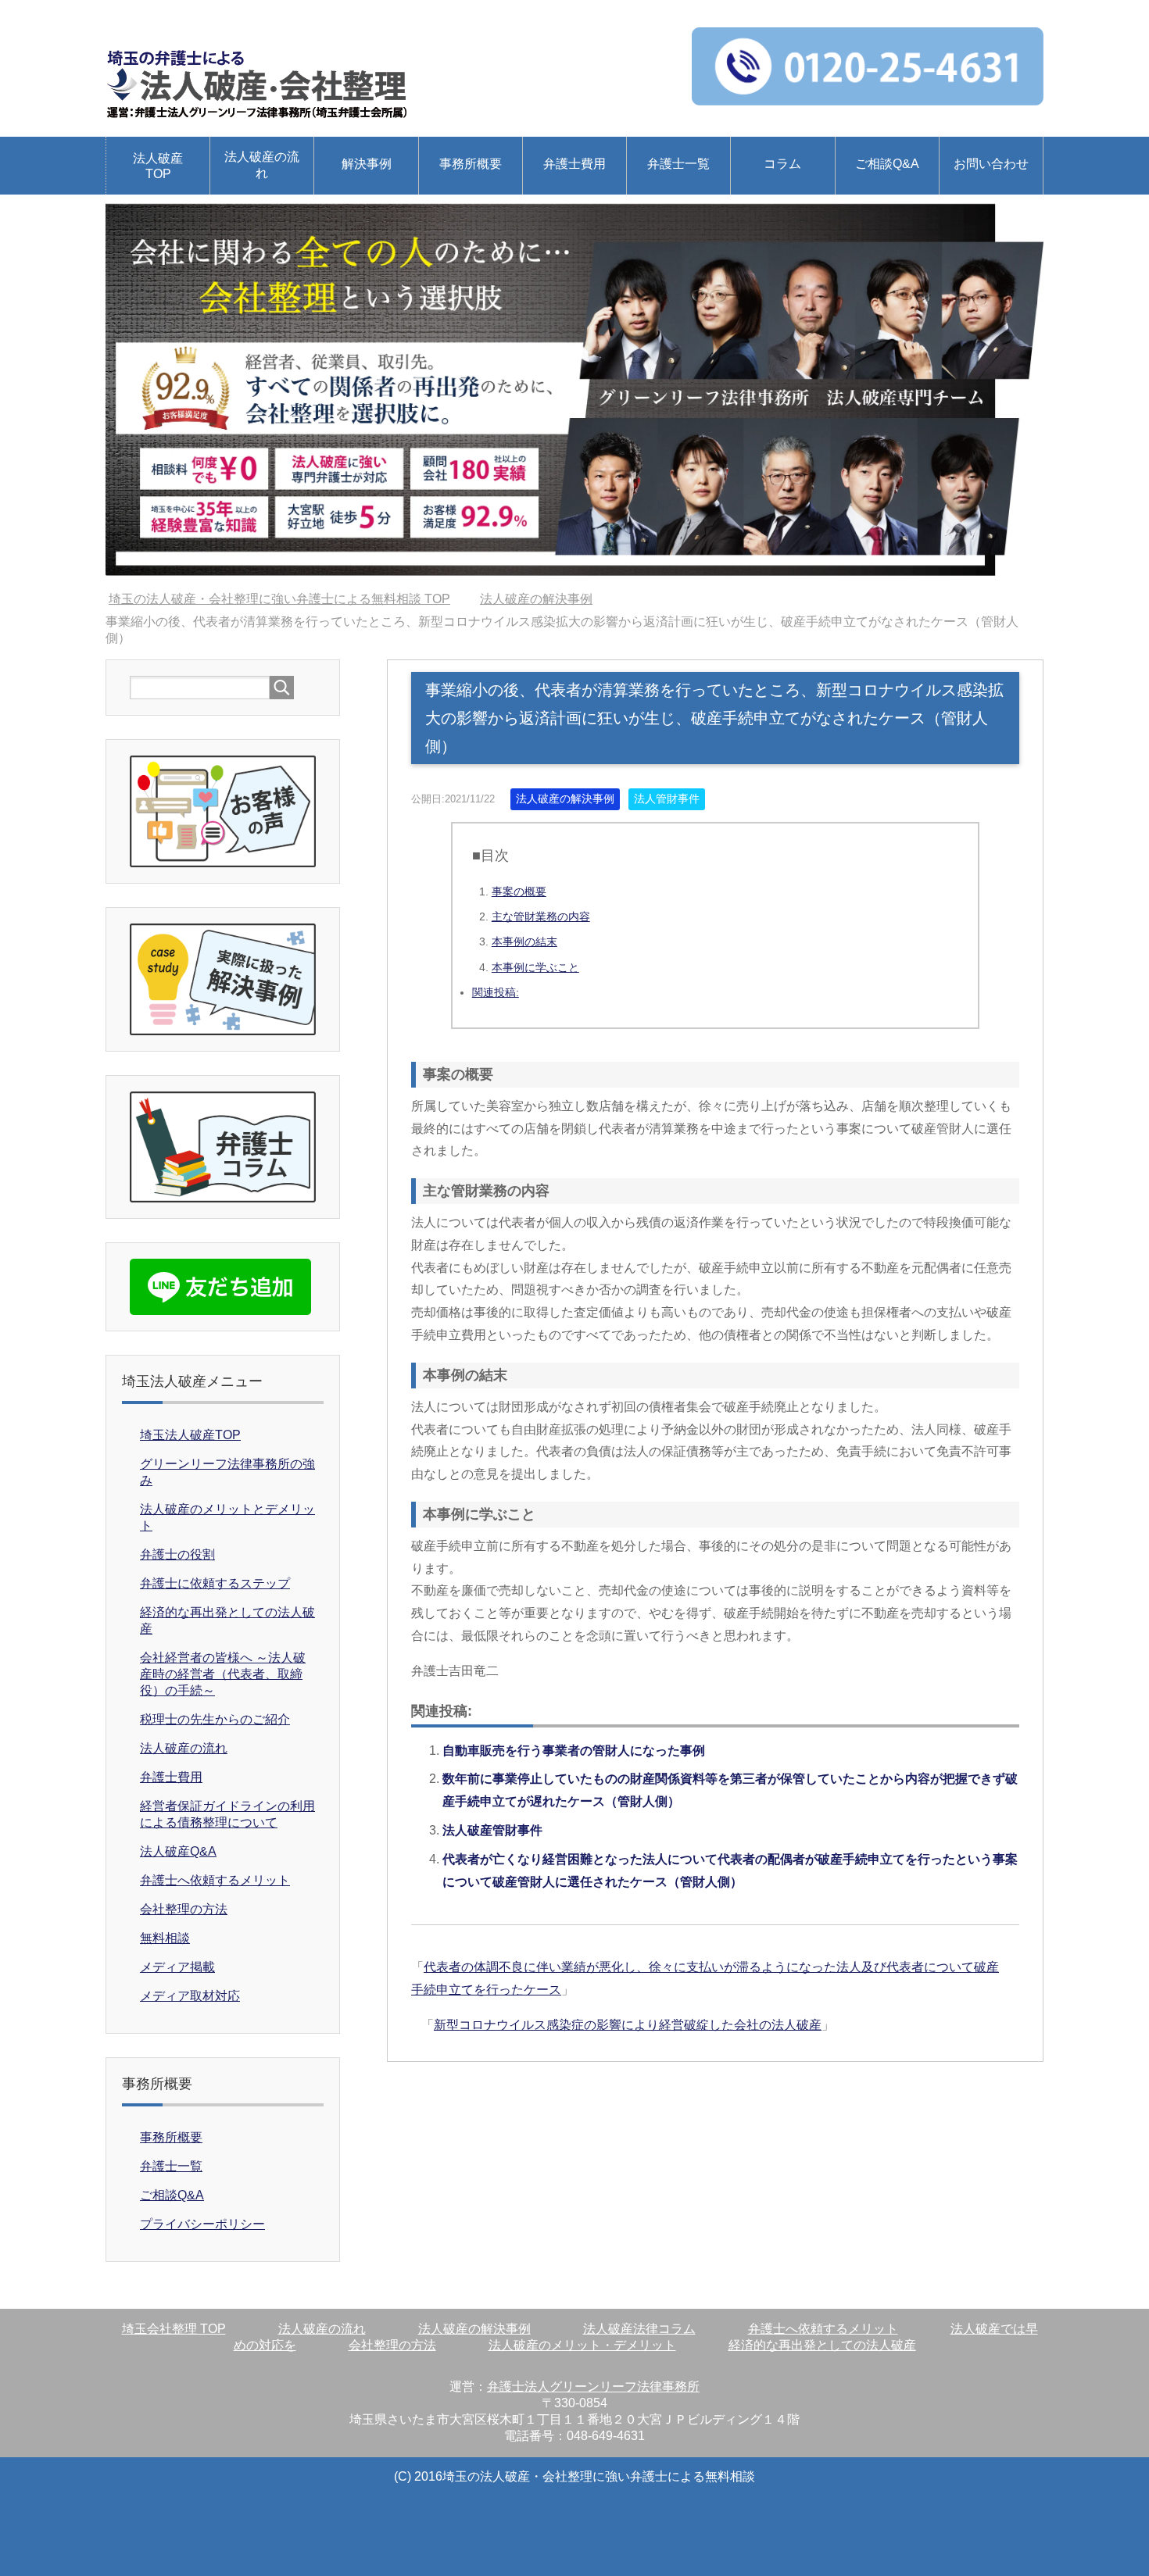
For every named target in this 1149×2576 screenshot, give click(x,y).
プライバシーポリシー (202, 2224)
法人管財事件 (667, 799)
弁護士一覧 (678, 164)
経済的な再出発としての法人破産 (822, 2345)
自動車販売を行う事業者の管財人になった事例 (574, 1751)
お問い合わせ (991, 164)
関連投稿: (496, 992)
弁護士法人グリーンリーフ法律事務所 (593, 2387)
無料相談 (165, 1938)
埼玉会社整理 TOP (174, 2329)
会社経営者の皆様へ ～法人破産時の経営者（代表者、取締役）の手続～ (223, 1674)
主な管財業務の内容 (541, 916)
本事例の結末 (524, 941)
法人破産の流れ (262, 165)
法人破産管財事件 (492, 1830)
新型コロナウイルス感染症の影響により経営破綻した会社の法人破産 (628, 2025)
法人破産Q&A (178, 1851)
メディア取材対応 (190, 1996)
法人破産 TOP (158, 166)
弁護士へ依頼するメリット (215, 1880)
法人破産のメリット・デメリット (582, 2345)
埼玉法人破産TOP (190, 1435)
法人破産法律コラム (639, 2329)
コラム (782, 164)
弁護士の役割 (177, 1554)
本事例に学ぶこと (535, 967)
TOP (279, 599)
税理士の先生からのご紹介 (215, 1719)
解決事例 (367, 164)
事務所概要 (471, 164)
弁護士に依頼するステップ (215, 1583)
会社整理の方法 (184, 1909)
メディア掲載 (177, 1967)
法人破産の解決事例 (565, 799)
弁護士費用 (574, 164)
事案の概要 (519, 891)
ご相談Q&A (887, 164)
